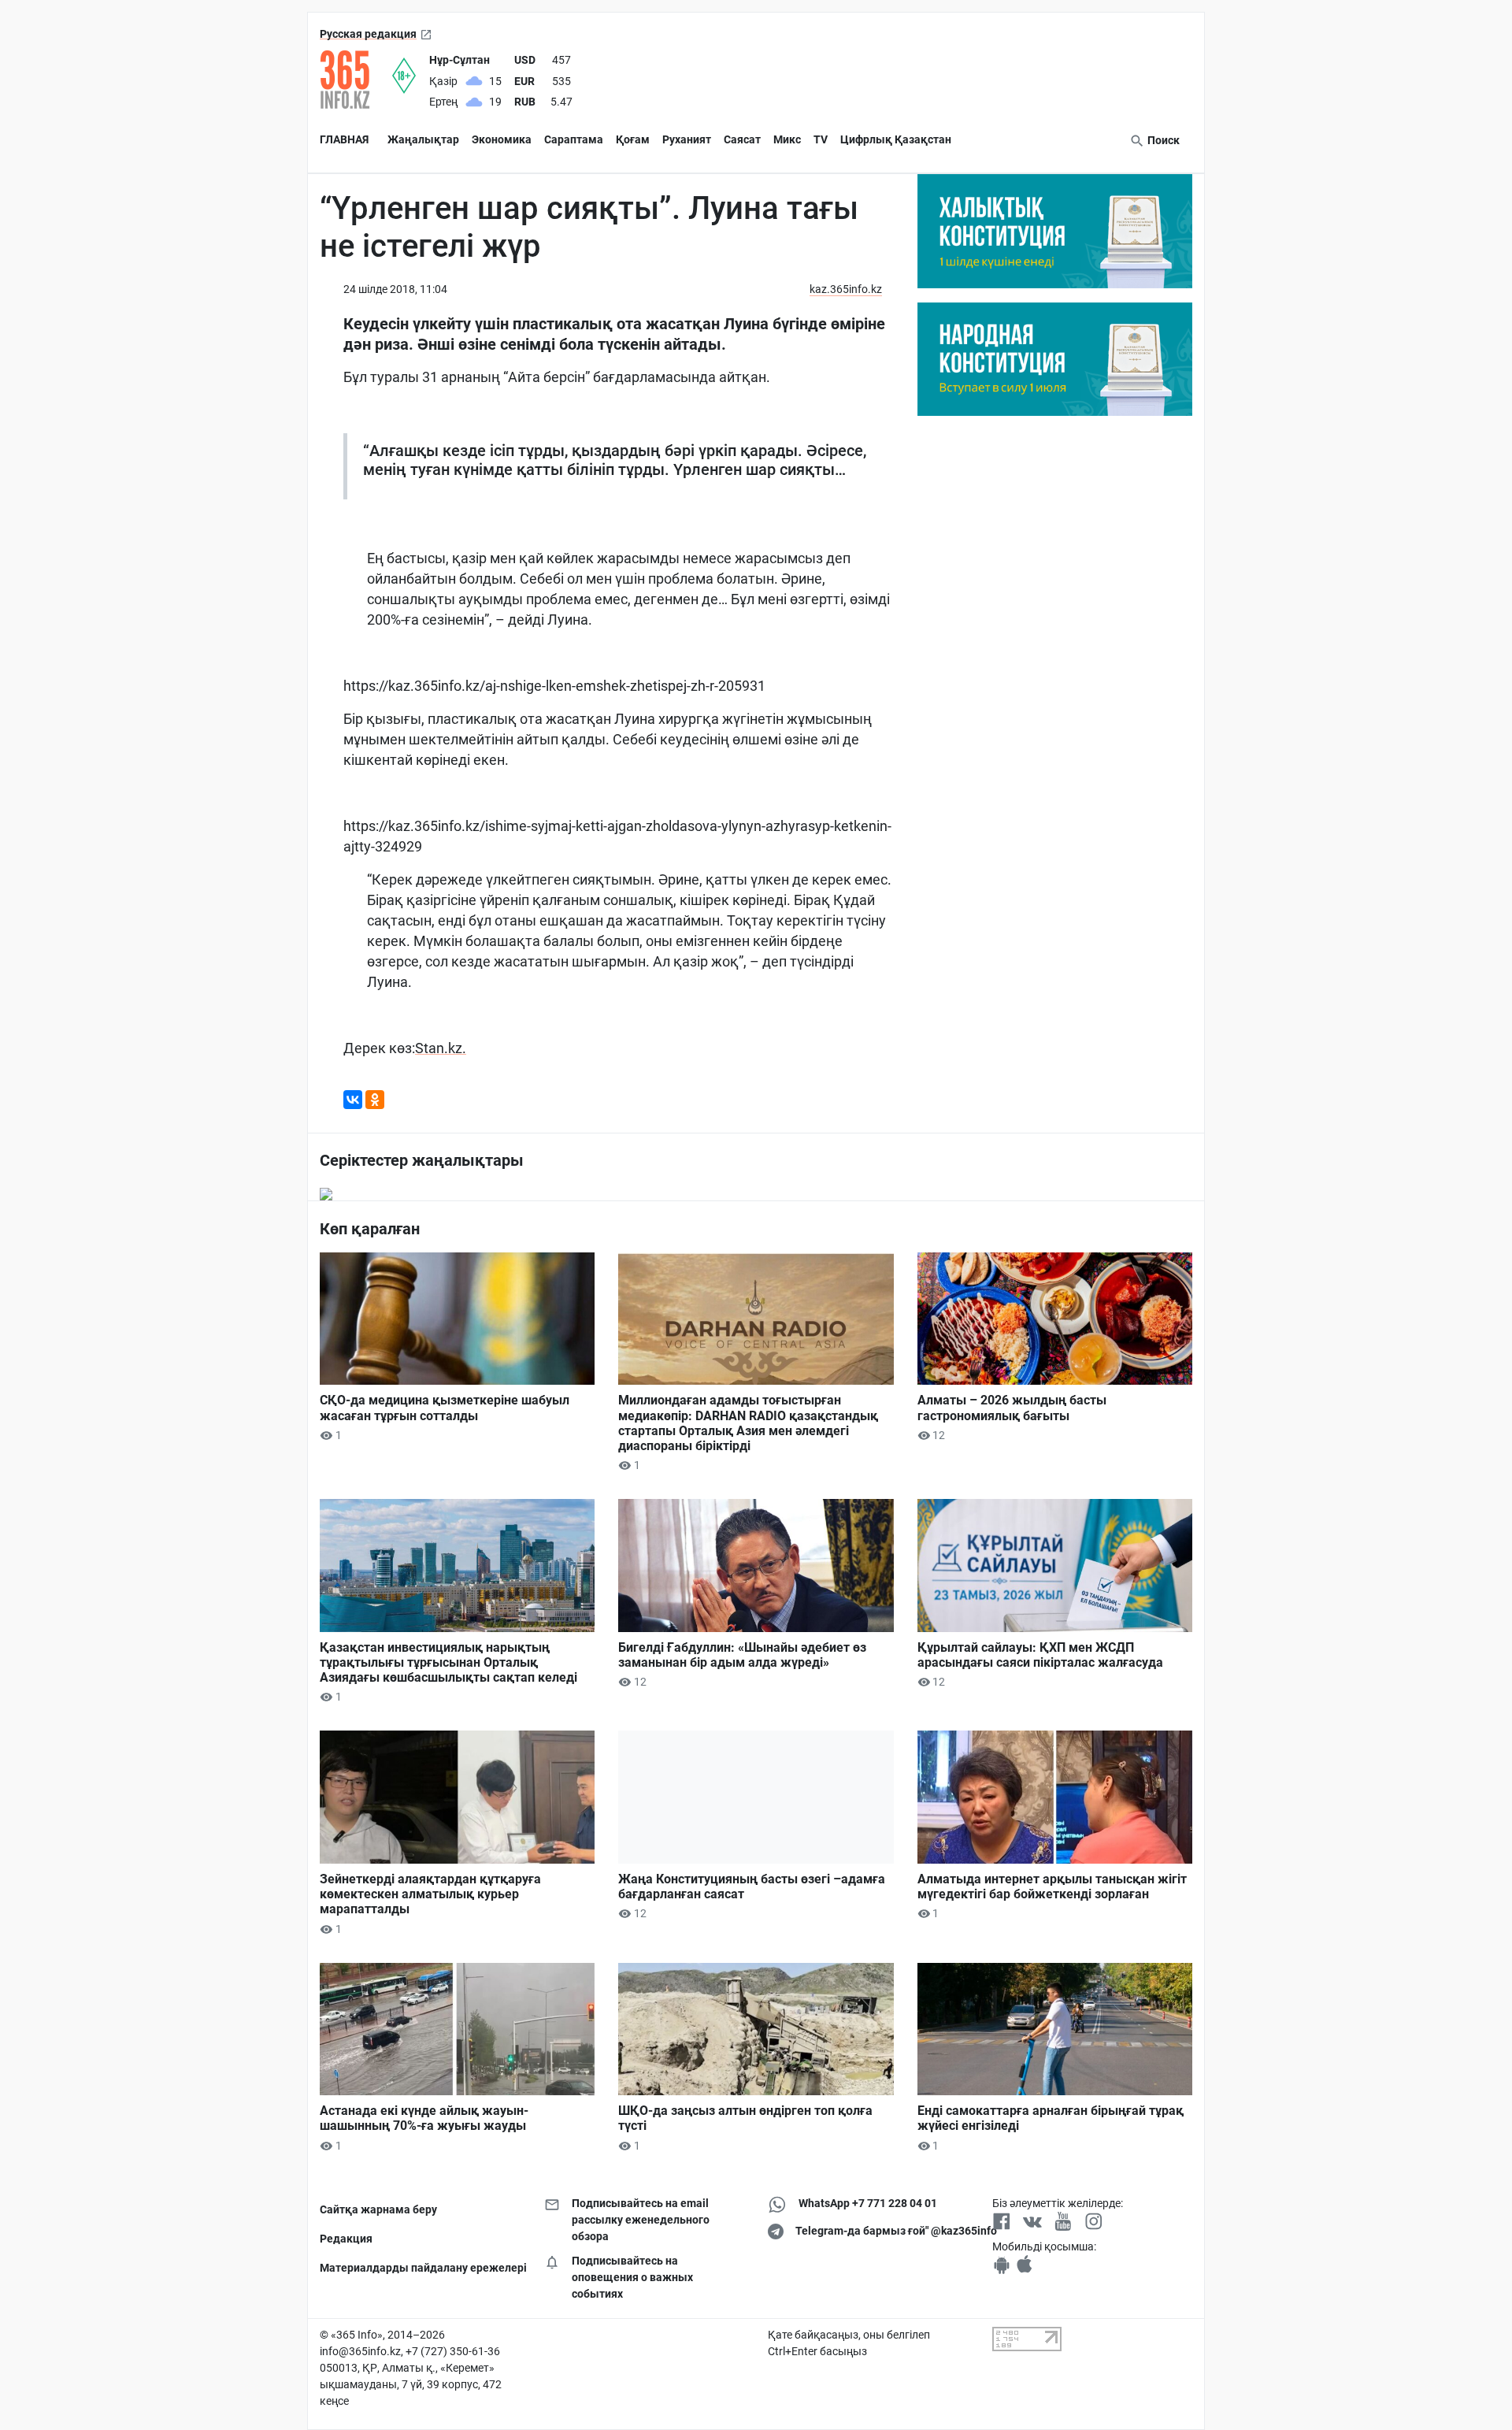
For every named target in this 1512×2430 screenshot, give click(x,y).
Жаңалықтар (423, 139)
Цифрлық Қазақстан (896, 139)
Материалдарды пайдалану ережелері (420, 2268)
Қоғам (633, 139)
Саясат (742, 139)
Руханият (687, 139)
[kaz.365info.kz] (356, 80)
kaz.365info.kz (846, 289)
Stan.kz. (441, 1048)
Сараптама (574, 139)
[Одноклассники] (375, 1100)
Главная (344, 139)
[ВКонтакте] (353, 1100)
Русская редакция (368, 34)
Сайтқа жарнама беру (378, 2209)
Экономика (502, 139)
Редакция (346, 2239)
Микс (787, 139)
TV (821, 139)
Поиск (1162, 140)
